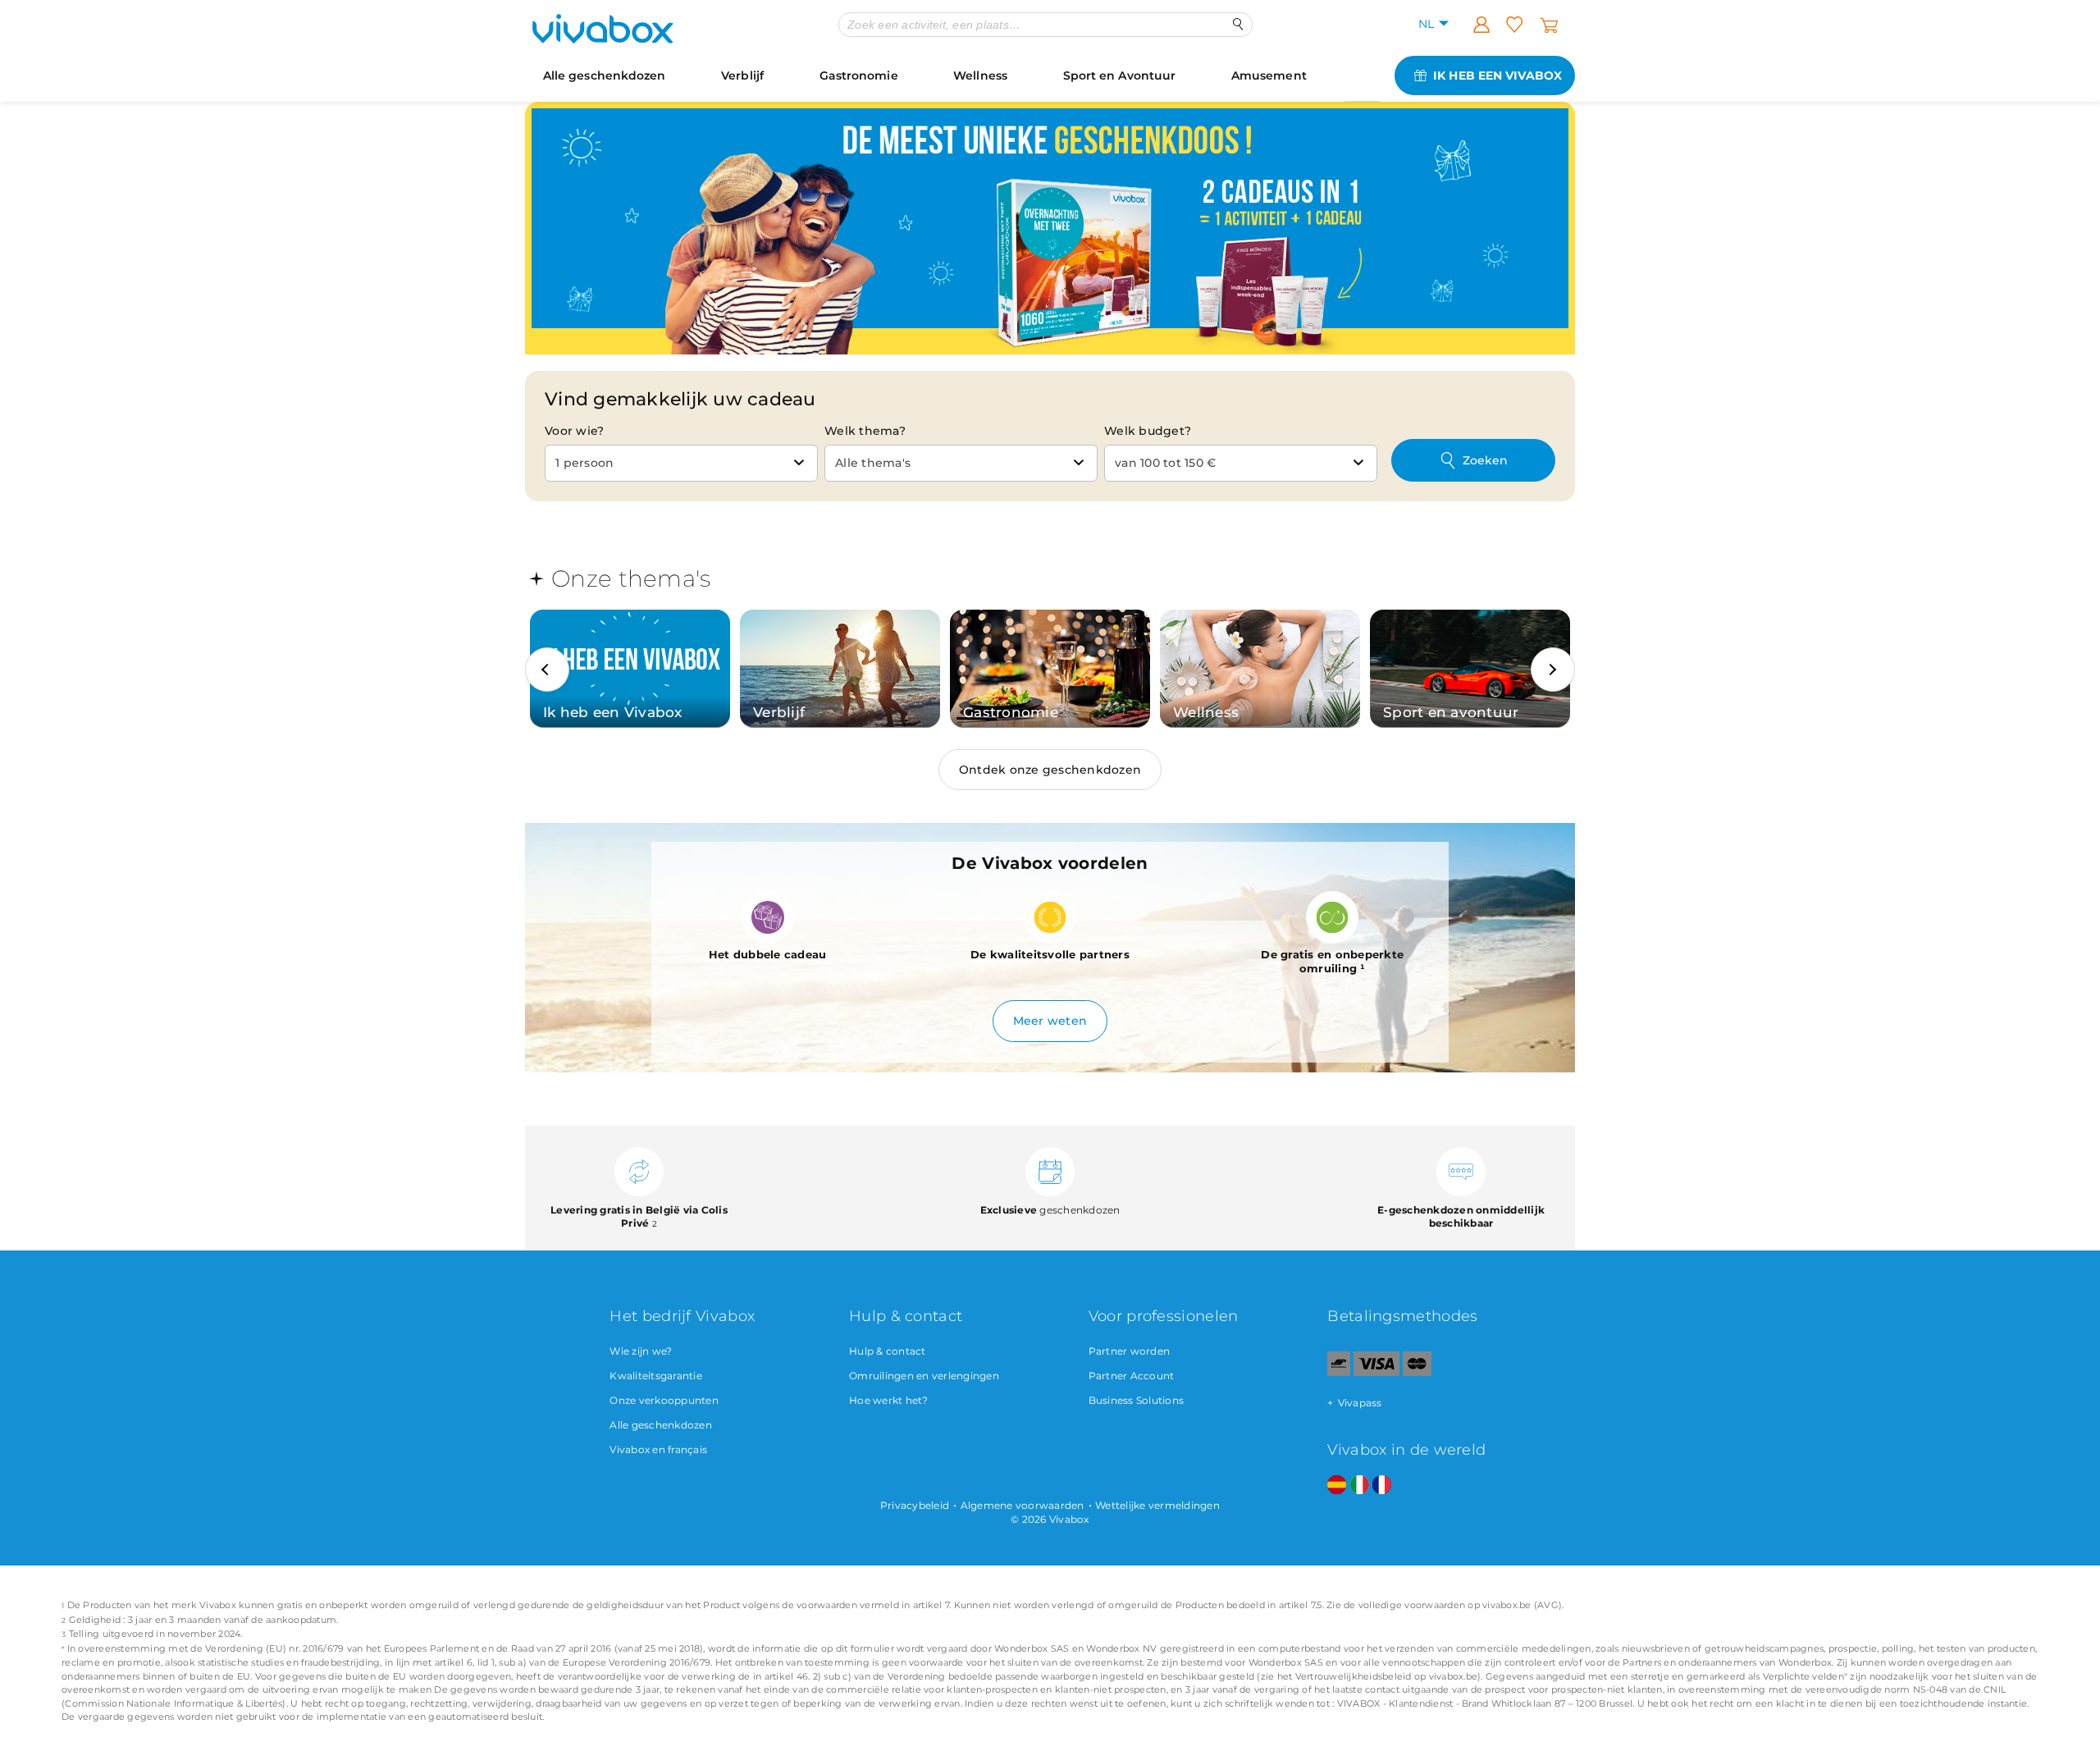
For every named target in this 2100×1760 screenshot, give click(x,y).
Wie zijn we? (641, 1351)
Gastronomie (859, 75)
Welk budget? (1148, 431)
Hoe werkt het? (889, 1400)
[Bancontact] (1339, 1372)
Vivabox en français (658, 1449)
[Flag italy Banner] (1360, 1486)
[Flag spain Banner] (1337, 1486)
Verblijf (742, 75)
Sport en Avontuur (1120, 75)
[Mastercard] (1417, 1372)
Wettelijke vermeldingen (1157, 1505)
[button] (547, 670)
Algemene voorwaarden (1023, 1505)
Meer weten (1050, 1021)
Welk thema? (865, 431)
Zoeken (1485, 460)
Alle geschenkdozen (605, 75)
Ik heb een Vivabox (1497, 75)
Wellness (980, 75)
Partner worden (1130, 1351)
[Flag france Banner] (1382, 1486)
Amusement (1269, 75)
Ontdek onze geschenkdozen (1050, 770)
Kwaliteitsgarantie (656, 1376)
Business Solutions (1137, 1400)
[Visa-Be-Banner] (1376, 1372)
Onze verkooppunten (664, 1400)
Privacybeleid (915, 1505)
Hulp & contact (888, 1351)
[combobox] (681, 463)
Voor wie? (574, 431)
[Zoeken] (1238, 24)
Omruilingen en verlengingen (924, 1376)
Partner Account (1132, 1376)
